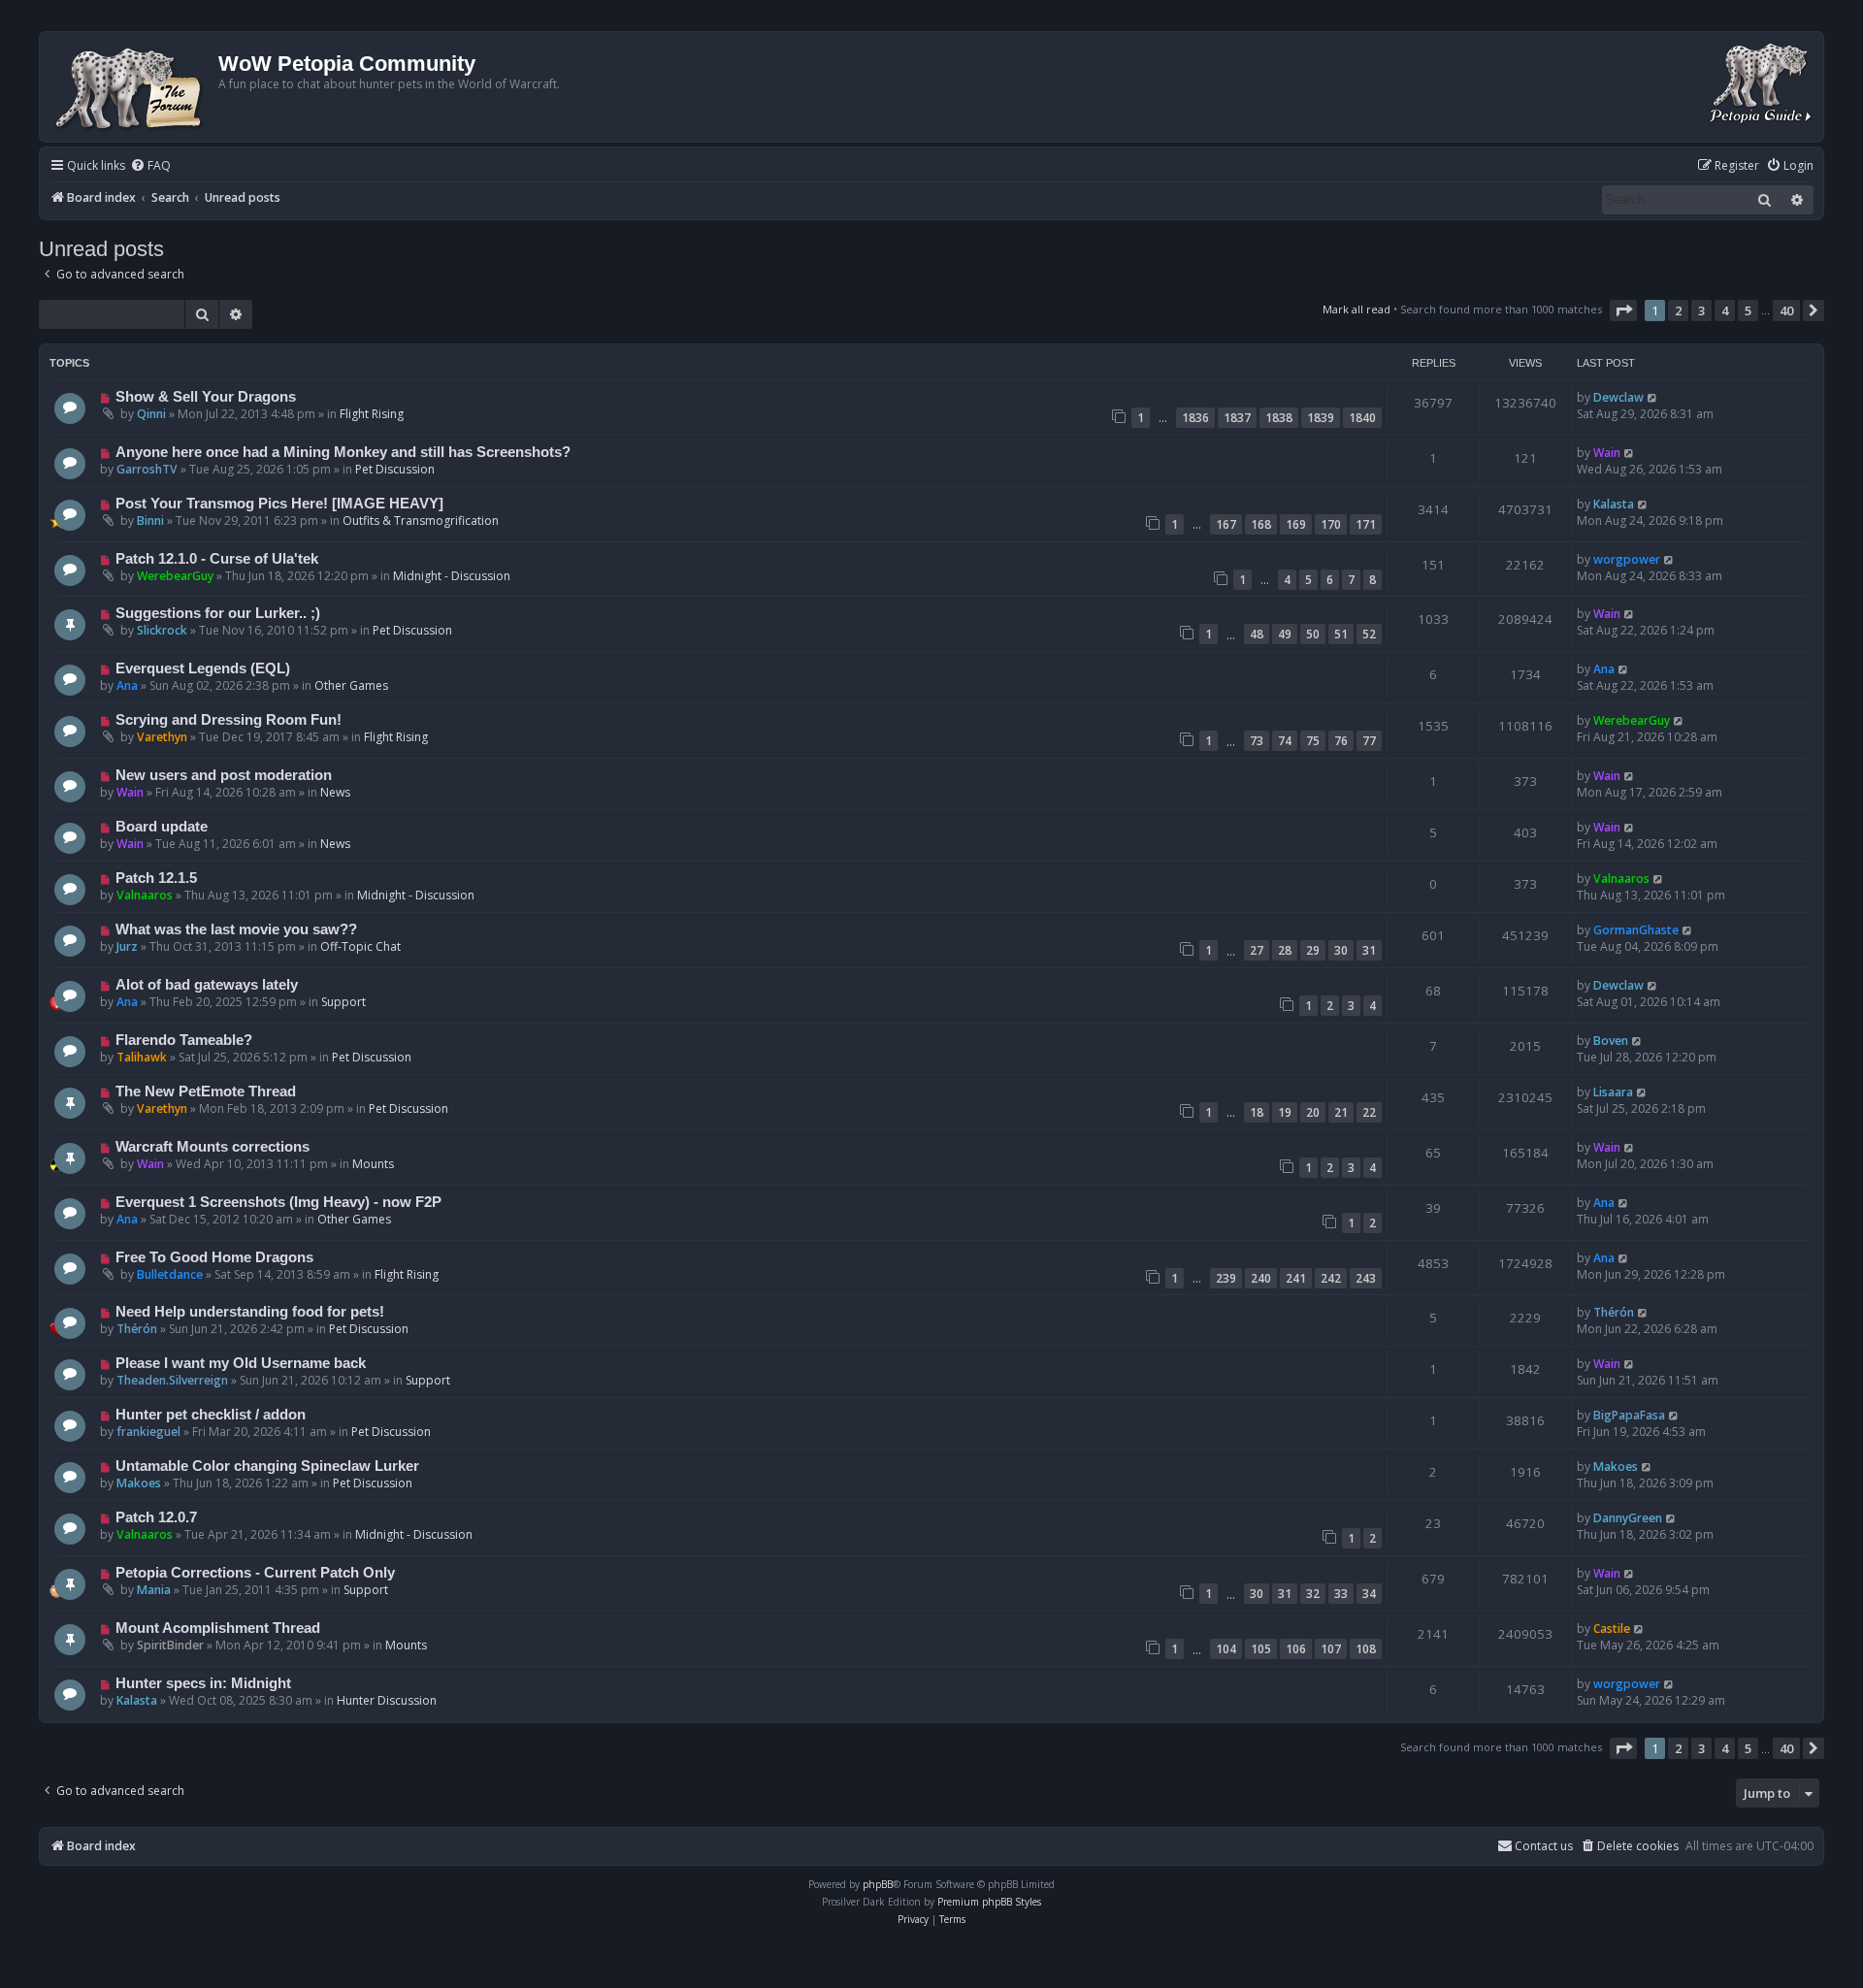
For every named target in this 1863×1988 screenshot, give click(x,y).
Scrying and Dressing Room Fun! (229, 720)
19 (1285, 1112)
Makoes (139, 1483)
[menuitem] (150, 166)
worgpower (1627, 559)
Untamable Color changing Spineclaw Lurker (267, 1466)
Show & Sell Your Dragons (206, 397)
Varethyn (162, 737)
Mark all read (1356, 309)
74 (1285, 741)
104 (1226, 1649)
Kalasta (1614, 504)
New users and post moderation (224, 775)
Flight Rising (372, 414)
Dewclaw (1618, 397)
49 (1285, 634)
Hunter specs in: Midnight (203, 1683)
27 (1257, 950)
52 (1369, 634)
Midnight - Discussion (452, 576)
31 (1369, 950)
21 (1341, 1112)
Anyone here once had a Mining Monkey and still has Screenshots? (343, 452)
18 (1257, 1112)
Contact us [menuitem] (1544, 1846)
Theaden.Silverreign (172, 1380)
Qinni (151, 414)
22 (1369, 1112)
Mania (154, 1590)
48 (1257, 634)
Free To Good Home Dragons (214, 1257)
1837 (1237, 418)
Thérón (137, 1329)
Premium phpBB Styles (989, 1902)
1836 (1195, 418)
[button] (1623, 310)
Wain (1607, 453)
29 (1313, 950)
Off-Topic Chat (360, 946)
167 (1226, 524)
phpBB (878, 1884)
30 (1341, 950)
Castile (1612, 1629)
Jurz (127, 946)
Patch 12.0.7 (156, 1517)
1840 (1362, 418)
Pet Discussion (395, 469)
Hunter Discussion (387, 1700)
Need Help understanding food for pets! (250, 1312)
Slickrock (162, 630)
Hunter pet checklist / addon (211, 1415)
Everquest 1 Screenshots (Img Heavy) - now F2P (278, 1202)
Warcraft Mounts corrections (212, 1147)
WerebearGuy (175, 576)
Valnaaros (145, 895)
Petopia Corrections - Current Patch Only (255, 1573)
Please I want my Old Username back (241, 1363)
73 (1257, 741)
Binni (150, 521)
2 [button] (1678, 310)
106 (1296, 1649)
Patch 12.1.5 (156, 878)
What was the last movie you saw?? (236, 929)
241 (1296, 1278)
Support (343, 1002)
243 (1366, 1278)
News (335, 792)
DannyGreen (1628, 1518)
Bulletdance (170, 1274)
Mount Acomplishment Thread (218, 1628)
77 (1369, 741)
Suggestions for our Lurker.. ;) (218, 613)
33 (1341, 1594)
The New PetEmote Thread (206, 1092)
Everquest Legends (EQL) (203, 668)
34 (1369, 1594)
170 (1331, 524)
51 (1341, 634)
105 (1261, 1649)
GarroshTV (147, 469)
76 (1341, 741)
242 (1331, 1278)
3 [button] (1701, 310)
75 (1313, 741)
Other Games (351, 685)
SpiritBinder (170, 1645)
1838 (1279, 418)
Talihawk (142, 1057)
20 (1313, 1112)
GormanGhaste (1636, 930)
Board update (162, 827)
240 (1261, 1278)
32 (1313, 1594)
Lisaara (1613, 1092)
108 (1366, 1649)
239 (1226, 1278)
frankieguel (148, 1432)
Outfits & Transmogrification (421, 521)
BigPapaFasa (1629, 1415)
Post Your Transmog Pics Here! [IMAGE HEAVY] (279, 504)
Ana (127, 685)
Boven (1611, 1041)
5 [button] (1748, 310)
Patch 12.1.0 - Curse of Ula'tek (217, 559)
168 (1261, 524)
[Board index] (131, 87)
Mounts (373, 1164)
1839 (1321, 418)
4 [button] (1725, 310)
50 (1313, 634)
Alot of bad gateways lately (207, 985)
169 (1296, 524)
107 (1331, 1649)
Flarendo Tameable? (184, 1040)
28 (1285, 950)
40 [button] (1786, 310)
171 (1366, 524)
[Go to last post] (1653, 397)
